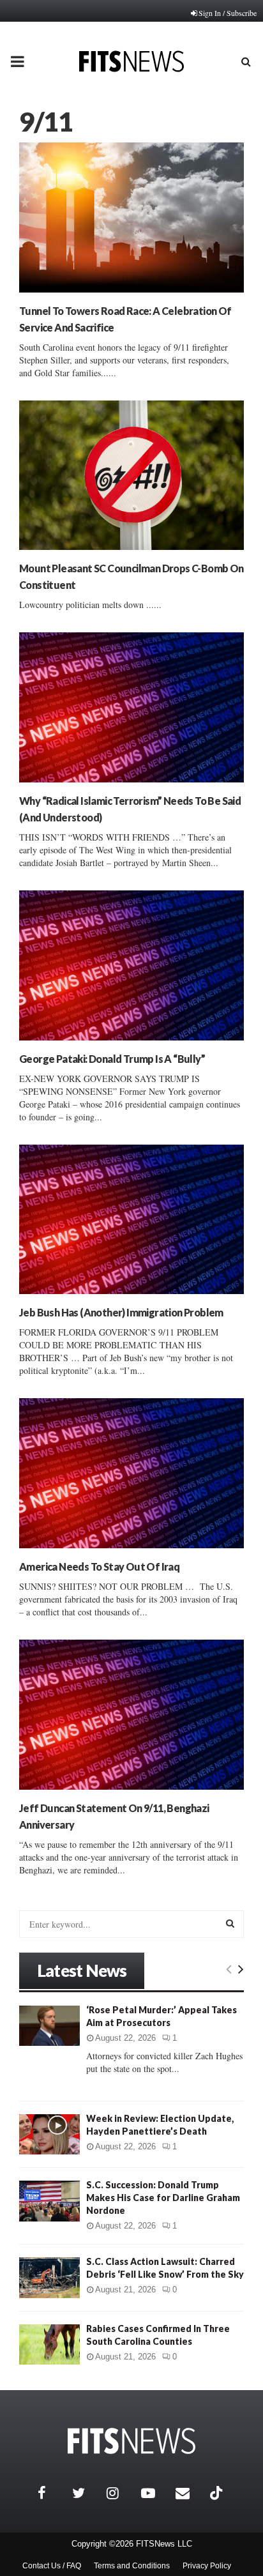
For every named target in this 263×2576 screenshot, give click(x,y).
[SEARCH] (230, 1923)
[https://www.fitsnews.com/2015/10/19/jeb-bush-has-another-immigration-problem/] (131, 1220)
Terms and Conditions (132, 2566)
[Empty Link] (229, 1969)
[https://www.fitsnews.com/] (131, 2441)
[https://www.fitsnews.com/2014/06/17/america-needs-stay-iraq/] (131, 1473)
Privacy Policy (207, 2566)
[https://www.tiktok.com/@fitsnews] (218, 2493)
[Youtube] (155, 2493)
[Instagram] (121, 2493)
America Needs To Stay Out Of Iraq (99, 1566)
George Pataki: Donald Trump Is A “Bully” (112, 1059)
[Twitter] (86, 2493)
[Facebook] (52, 2493)
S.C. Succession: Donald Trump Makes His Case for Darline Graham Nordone (163, 2198)
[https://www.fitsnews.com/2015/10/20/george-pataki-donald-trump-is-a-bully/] (131, 965)
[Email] (190, 2493)
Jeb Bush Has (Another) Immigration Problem (121, 1312)
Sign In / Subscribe (228, 13)
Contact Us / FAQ (52, 2566)
